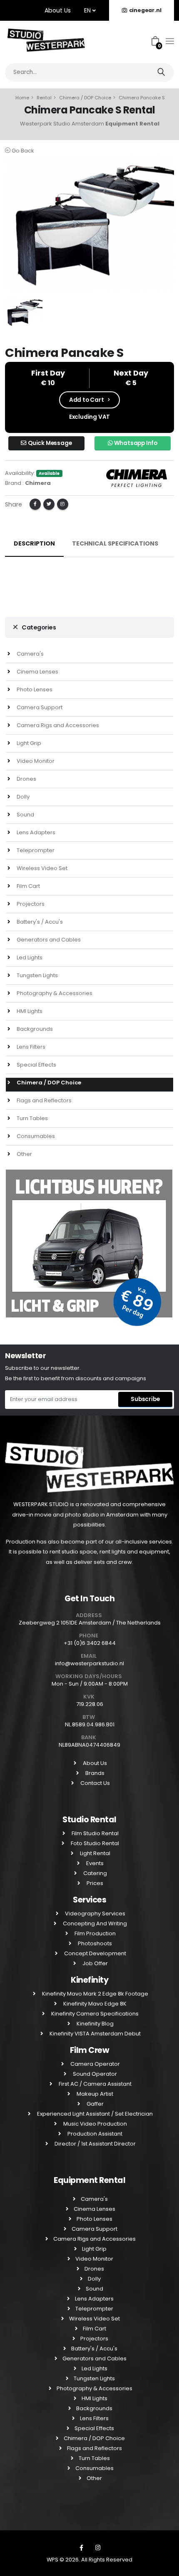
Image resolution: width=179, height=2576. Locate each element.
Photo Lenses (34, 689)
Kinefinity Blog (94, 2024)
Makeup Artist (94, 2094)
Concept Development (94, 1953)
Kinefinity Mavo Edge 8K (94, 2004)
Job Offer (94, 1963)
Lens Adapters (35, 832)
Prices (94, 1883)
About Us (58, 10)
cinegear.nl (145, 10)
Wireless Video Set (41, 868)
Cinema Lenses (37, 672)
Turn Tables (32, 1118)
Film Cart (28, 886)
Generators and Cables (48, 940)
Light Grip (28, 743)
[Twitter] (49, 504)
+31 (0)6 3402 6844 (90, 1643)
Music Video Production (94, 2124)
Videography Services (94, 1914)
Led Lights (29, 957)
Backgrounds (34, 1029)
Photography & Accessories (54, 993)
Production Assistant (94, 2134)
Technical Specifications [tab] (115, 543)
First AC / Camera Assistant (94, 2084)
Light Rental (94, 1853)
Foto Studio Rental (94, 1843)
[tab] (89, 628)
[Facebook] (35, 504)
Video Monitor (35, 761)
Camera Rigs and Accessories (57, 725)
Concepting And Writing (94, 1923)
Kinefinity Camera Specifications (94, 2014)
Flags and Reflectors (44, 1100)
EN (88, 10)
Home (22, 98)
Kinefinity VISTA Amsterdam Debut (94, 2034)
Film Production (94, 1933)
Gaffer (94, 2104)
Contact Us (94, 1783)
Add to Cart (87, 400)
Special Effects (36, 1065)
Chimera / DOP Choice (85, 98)
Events (94, 1863)
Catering (94, 1873)
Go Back (22, 151)
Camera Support (39, 707)
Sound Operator (94, 2074)
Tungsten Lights (37, 975)
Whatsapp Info (135, 443)
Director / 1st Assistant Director (94, 2144)
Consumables (35, 1136)
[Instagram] (63, 504)
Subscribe (145, 1399)
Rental (44, 98)
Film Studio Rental (94, 1833)
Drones (26, 779)
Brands (94, 1773)
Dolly (22, 797)
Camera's (30, 654)
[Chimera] (137, 477)
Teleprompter (35, 850)
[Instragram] (98, 2548)
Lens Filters (30, 1047)
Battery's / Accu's (39, 922)
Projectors (30, 904)
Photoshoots (94, 1943)
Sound (25, 815)
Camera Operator (94, 2064)
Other (24, 1154)
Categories (39, 627)
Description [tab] (34, 543)
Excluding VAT (89, 417)
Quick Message (49, 443)
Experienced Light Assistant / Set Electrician (94, 2114)
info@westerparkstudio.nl (89, 1663)
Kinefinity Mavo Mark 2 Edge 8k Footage (94, 1994)
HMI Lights (29, 1011)
